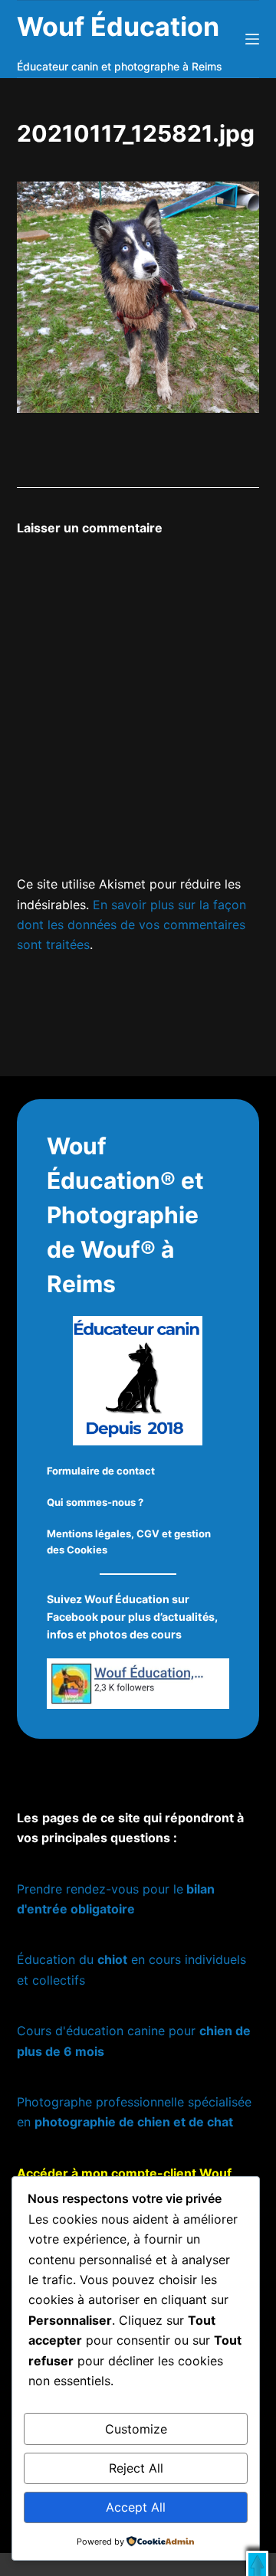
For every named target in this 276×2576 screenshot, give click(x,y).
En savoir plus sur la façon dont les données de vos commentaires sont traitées (131, 925)
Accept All (136, 2507)
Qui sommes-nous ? (95, 1502)
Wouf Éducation (118, 26)
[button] (257, 2563)
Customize (136, 2429)
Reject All (136, 2468)
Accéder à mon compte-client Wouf (124, 2173)
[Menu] (252, 39)
